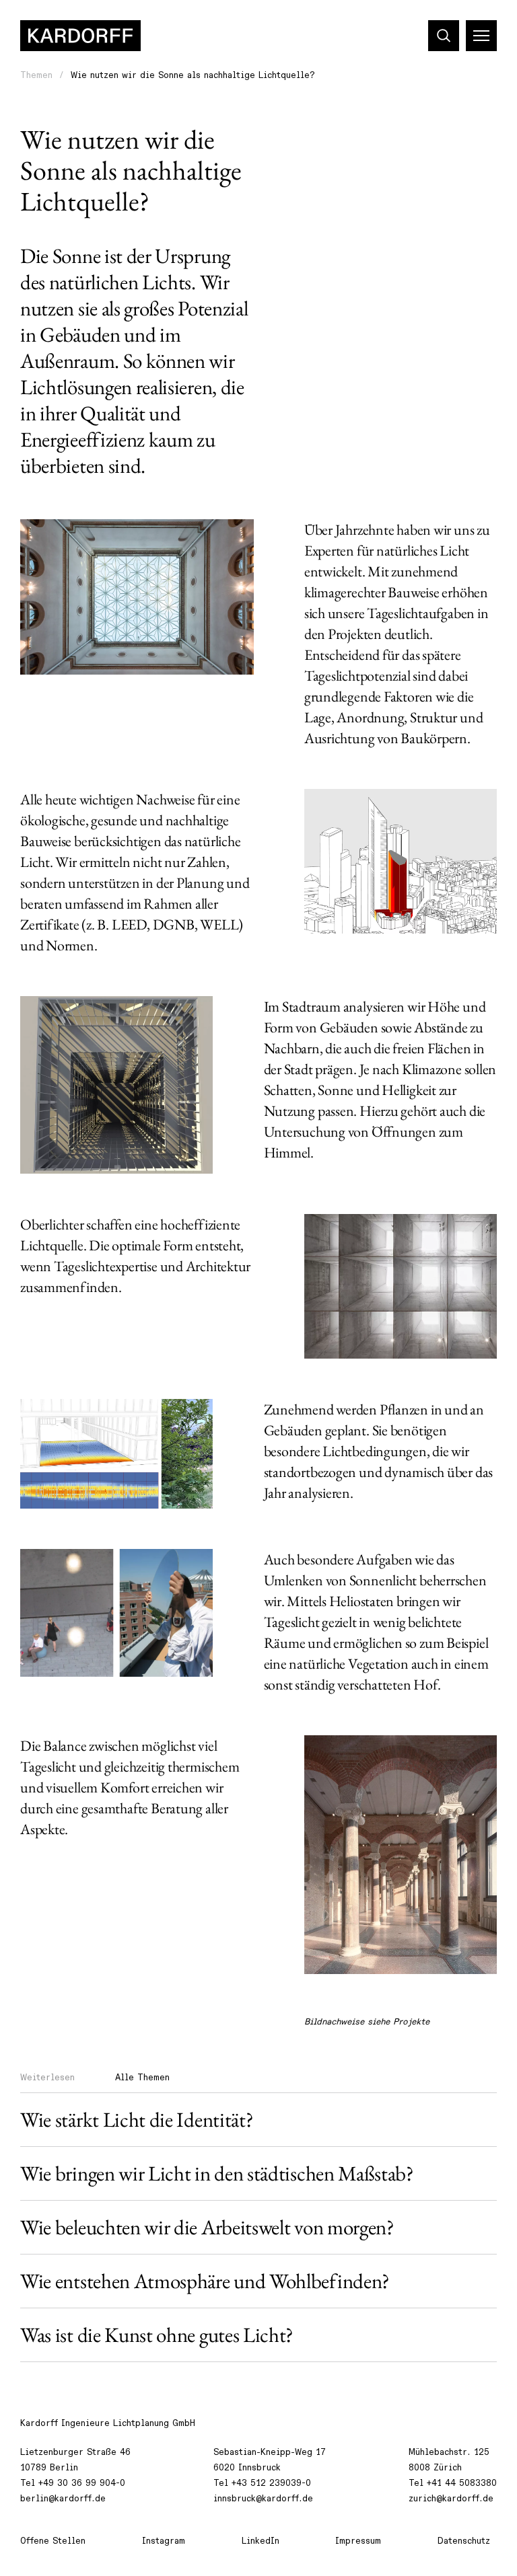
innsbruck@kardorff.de (263, 2499)
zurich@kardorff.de (451, 2499)
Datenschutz (464, 2541)
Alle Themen (142, 2078)
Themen (36, 75)
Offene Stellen (53, 2541)
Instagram (164, 2541)
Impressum (358, 2541)
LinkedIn (261, 2541)
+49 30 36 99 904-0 (82, 2483)
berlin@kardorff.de (63, 2499)
